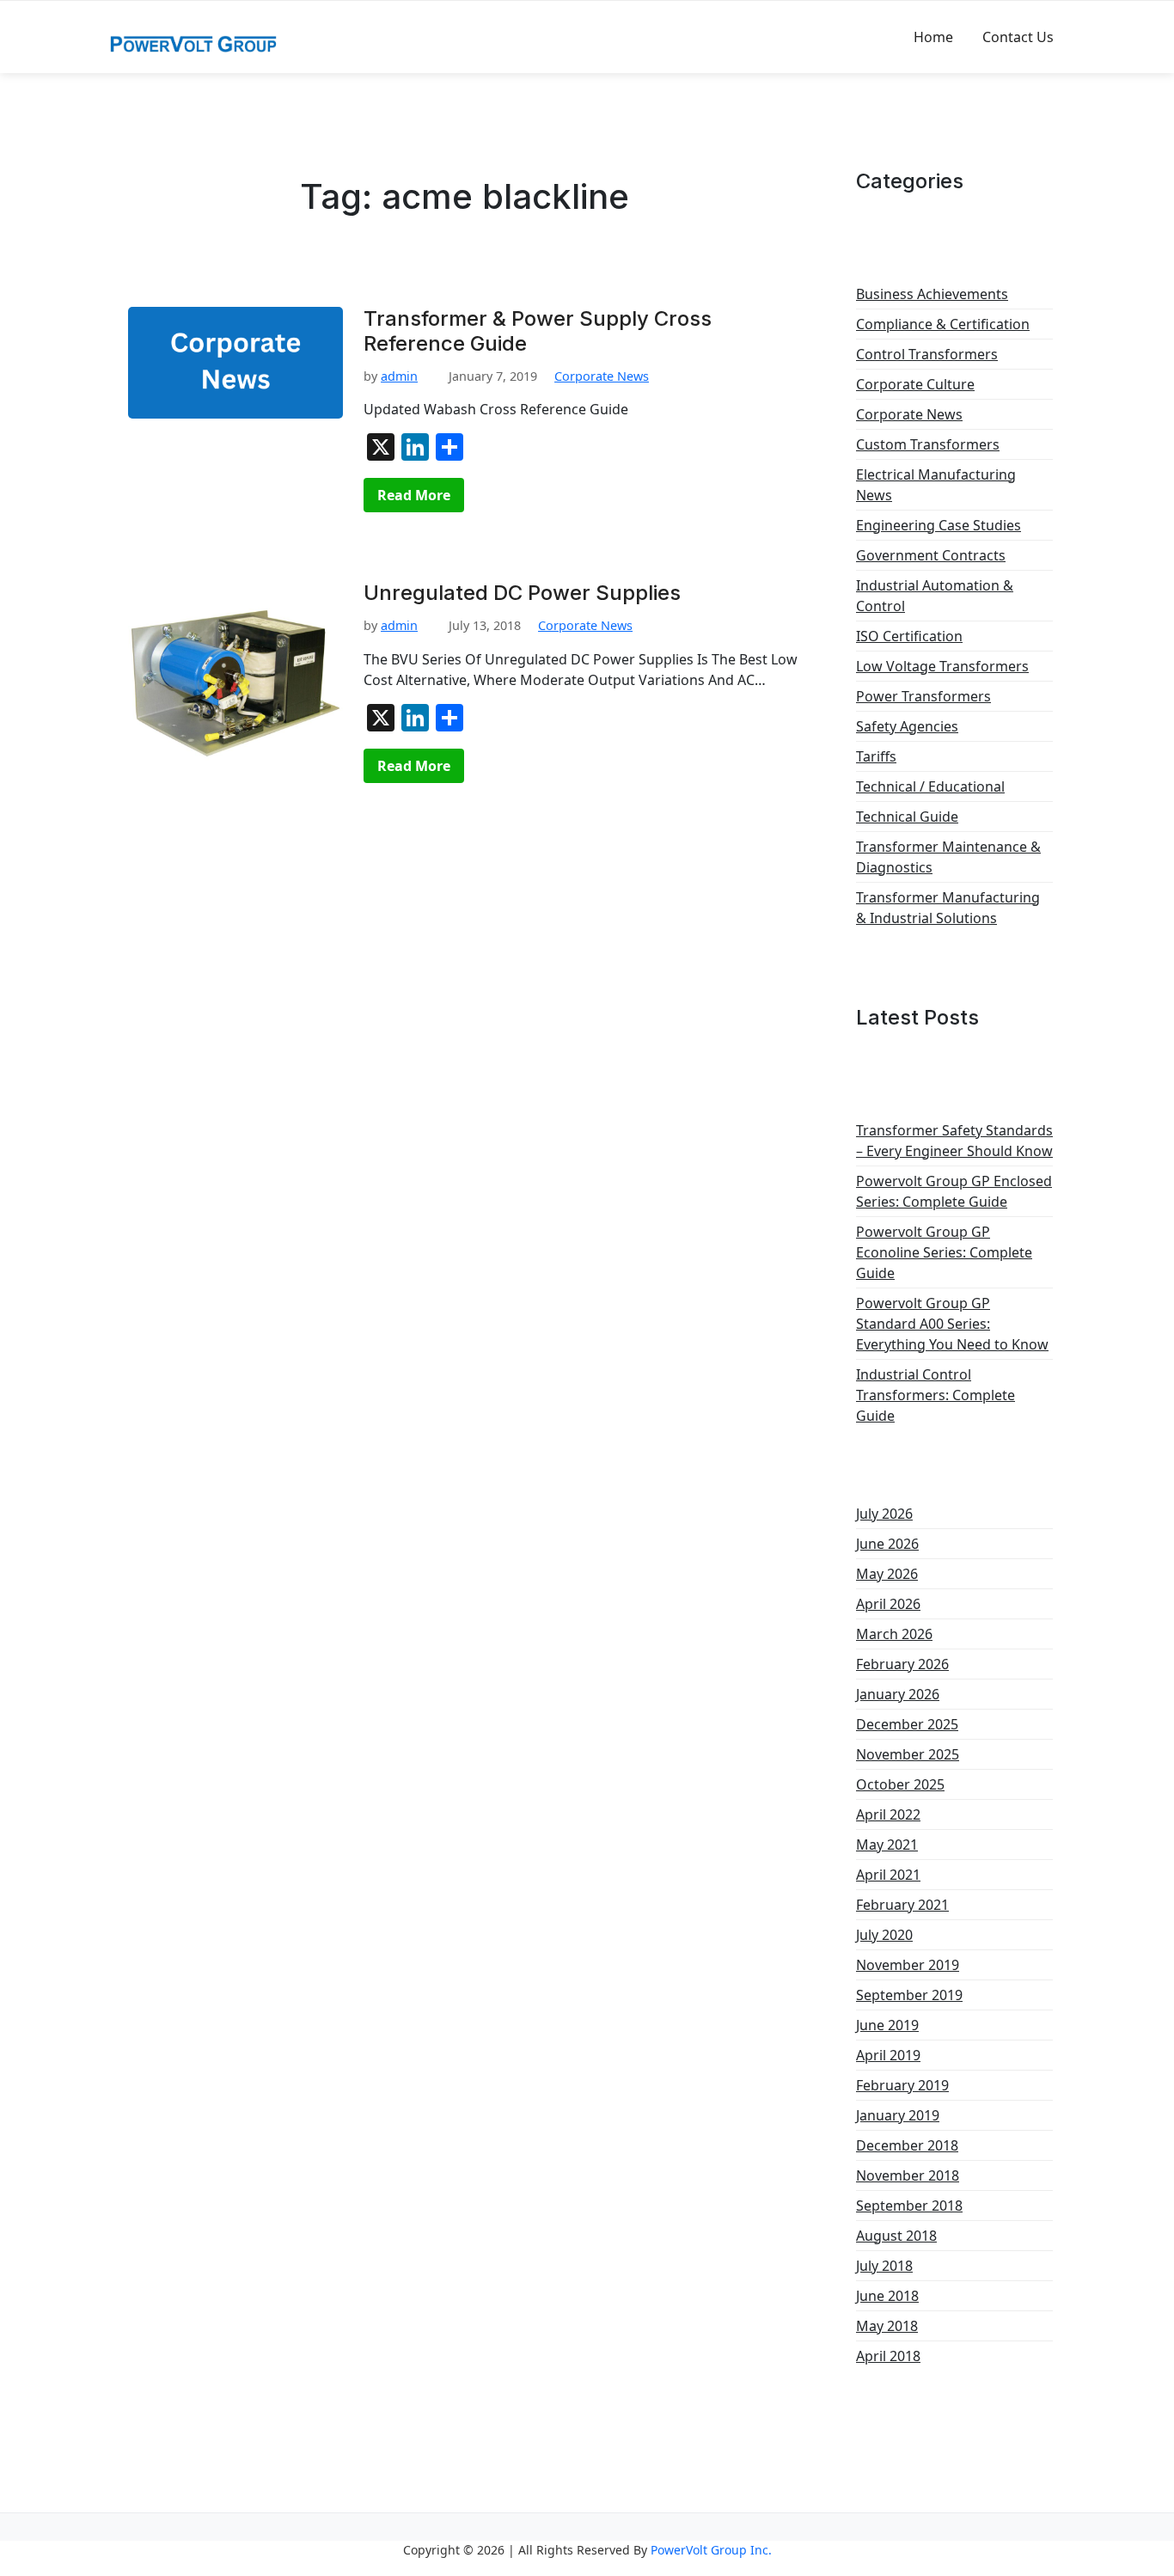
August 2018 (896, 2236)
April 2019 (888, 2055)
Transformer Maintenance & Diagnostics (948, 857)
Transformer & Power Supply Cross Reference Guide (538, 331)
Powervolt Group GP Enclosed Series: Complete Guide (954, 1191)
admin (399, 376)
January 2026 (898, 1694)
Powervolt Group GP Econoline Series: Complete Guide (944, 1252)
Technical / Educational (930, 786)
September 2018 (909, 2206)
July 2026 (884, 1514)
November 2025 (908, 1754)
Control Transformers (927, 354)
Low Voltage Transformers (942, 666)
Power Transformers (923, 696)
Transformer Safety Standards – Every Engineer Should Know (954, 1141)
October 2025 (900, 1784)
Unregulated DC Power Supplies (522, 593)
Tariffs (876, 756)
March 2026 (894, 1634)
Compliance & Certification (943, 324)
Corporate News (602, 376)
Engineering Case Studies (939, 525)
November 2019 (908, 1965)
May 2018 (887, 2326)
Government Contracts (931, 555)
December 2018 (907, 2145)
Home (933, 37)
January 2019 (898, 2115)
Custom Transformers (928, 444)
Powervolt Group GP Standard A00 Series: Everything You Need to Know (952, 1324)
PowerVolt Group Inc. (711, 2550)
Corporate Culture (915, 384)
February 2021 (902, 1905)
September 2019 (909, 1995)
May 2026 (887, 1574)
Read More (414, 495)
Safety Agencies (907, 726)
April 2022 (888, 1814)
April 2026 (888, 1604)
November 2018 (908, 2175)
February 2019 (902, 2085)
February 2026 (902, 1664)
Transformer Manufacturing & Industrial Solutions (948, 908)
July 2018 (884, 2266)
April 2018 (888, 2356)
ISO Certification (909, 636)
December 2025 (907, 1724)
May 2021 (887, 1845)
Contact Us (1018, 37)
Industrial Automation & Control (935, 596)
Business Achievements (932, 294)
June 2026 (887, 1544)
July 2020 (884, 1935)
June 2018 (887, 2296)
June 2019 (887, 2025)
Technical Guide (907, 817)
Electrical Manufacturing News (936, 485)
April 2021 (888, 1875)
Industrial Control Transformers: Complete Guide (936, 1395)
